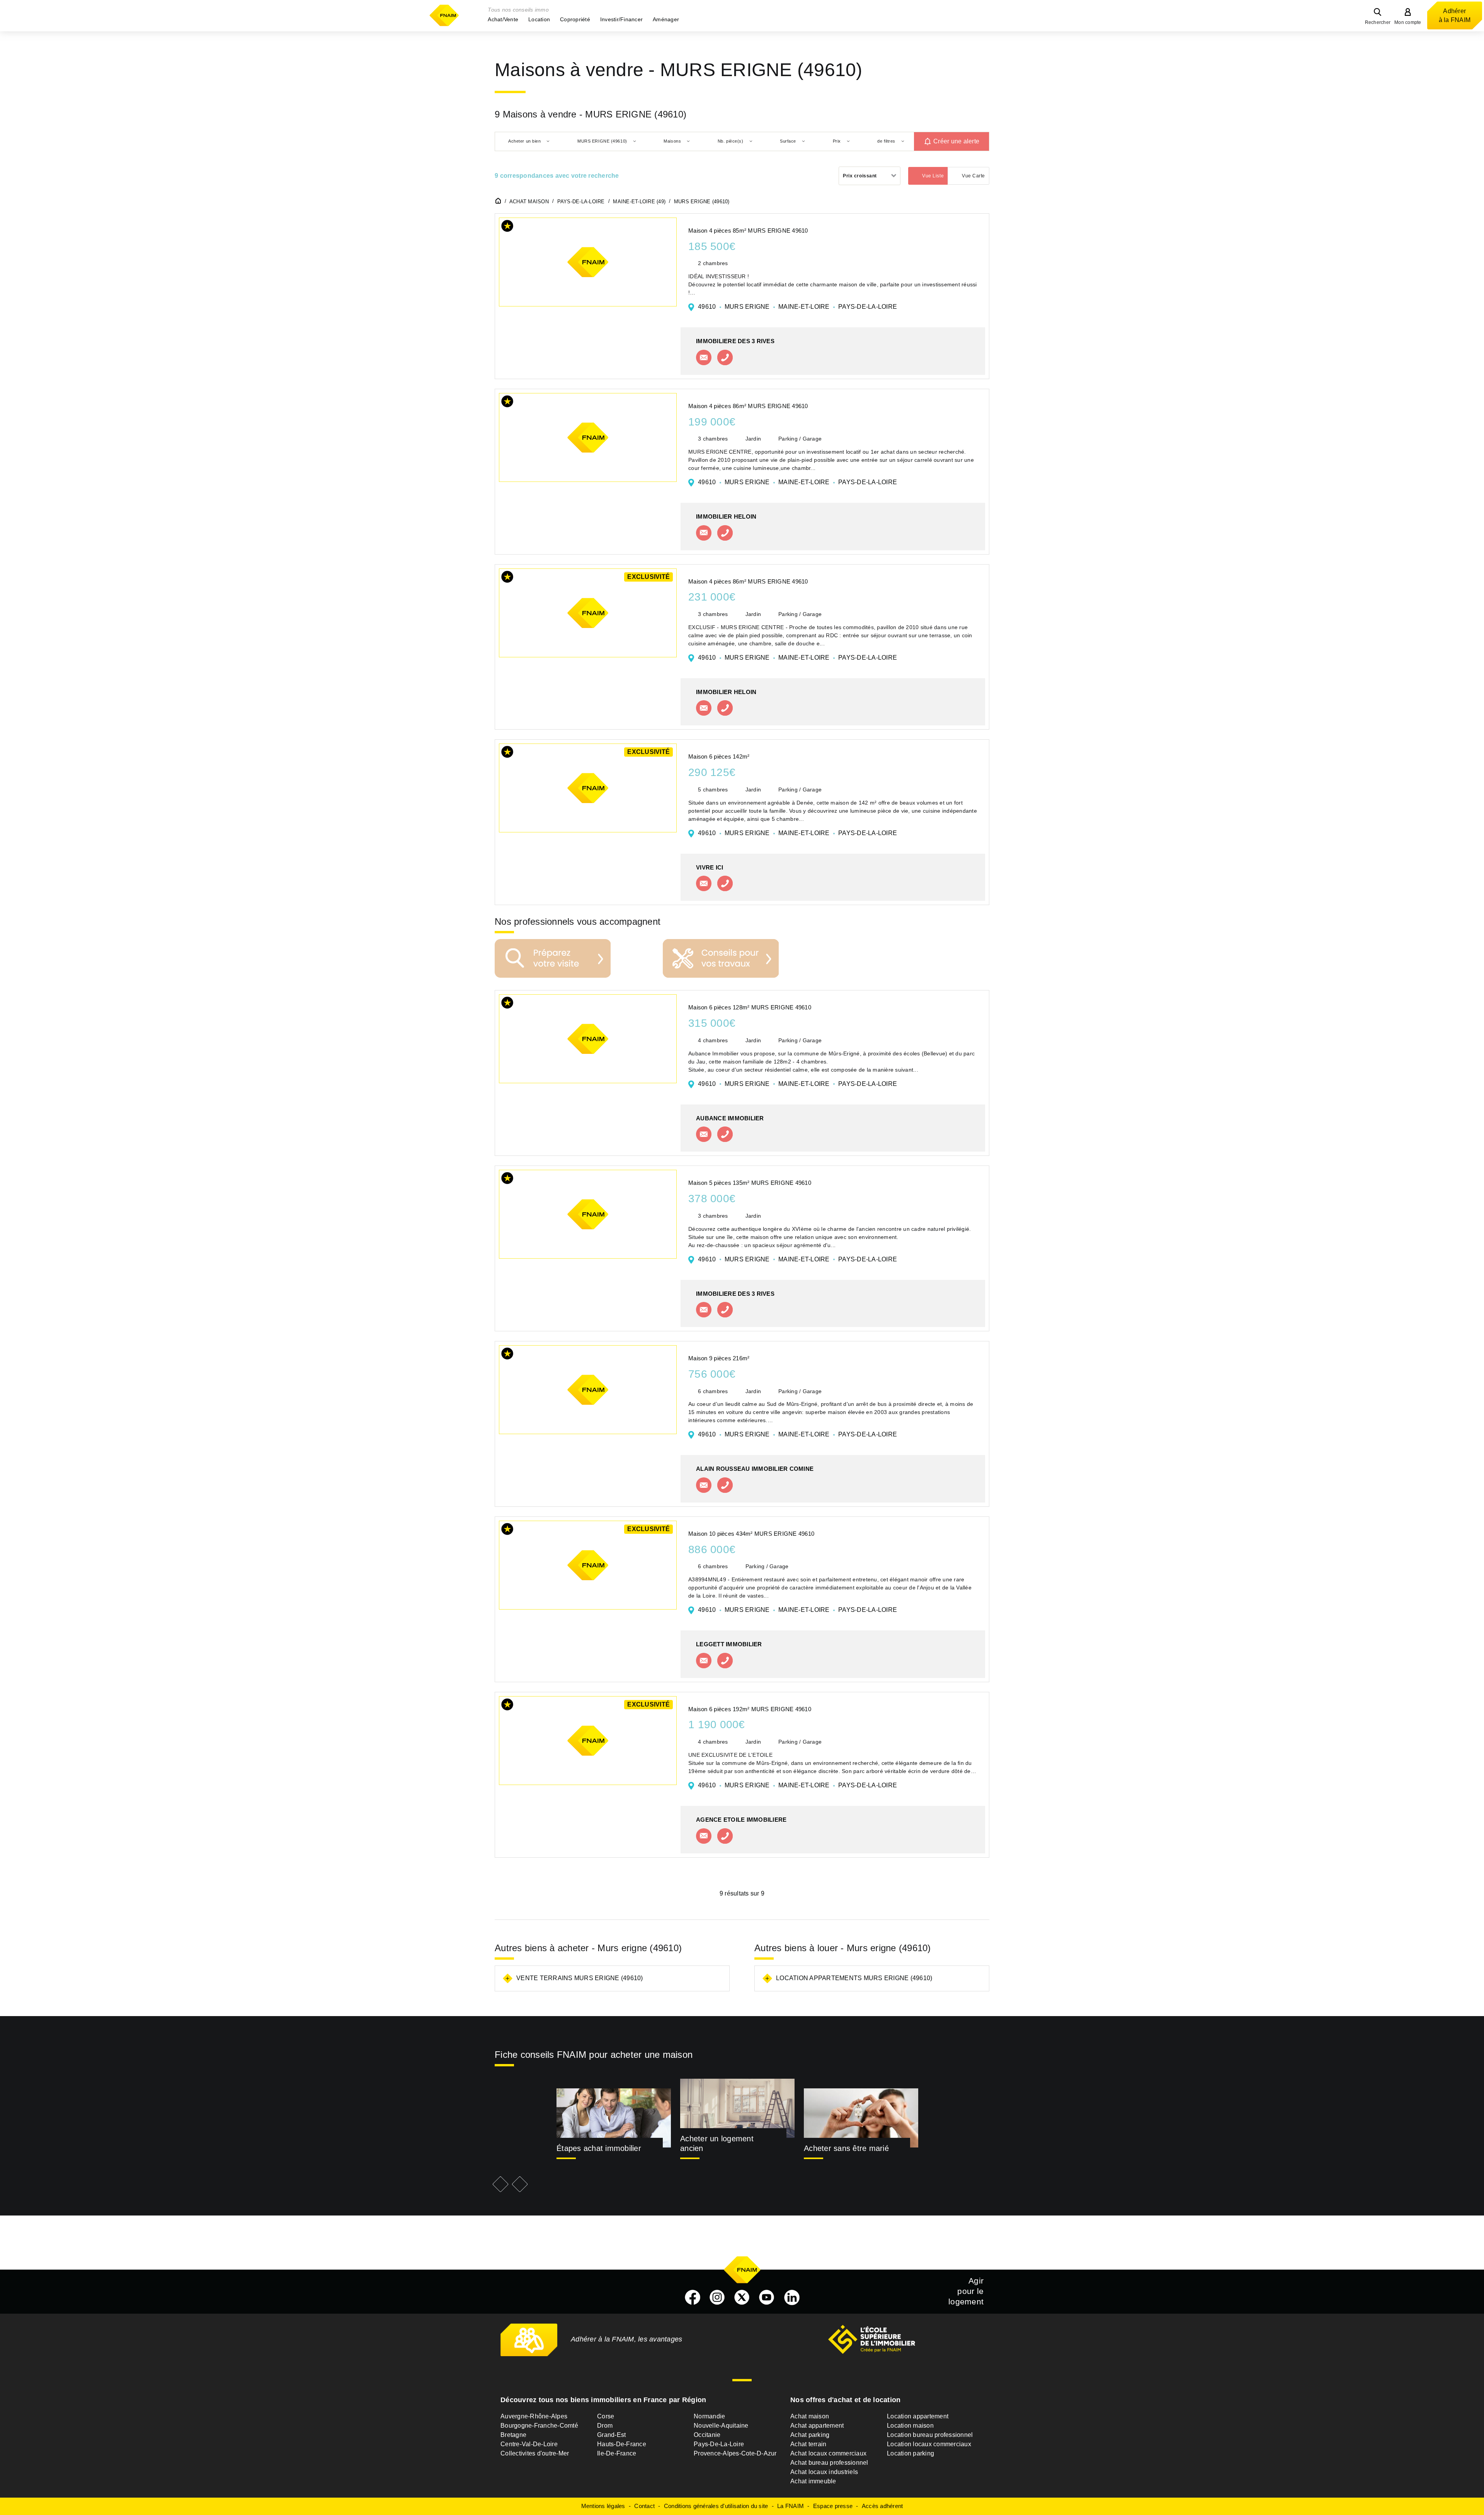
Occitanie (707, 2435)
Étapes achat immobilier (599, 2148)
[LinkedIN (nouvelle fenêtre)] (792, 2297)
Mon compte (1408, 22)
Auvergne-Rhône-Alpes (534, 2416)
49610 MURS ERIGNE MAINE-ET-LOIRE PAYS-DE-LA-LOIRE (797, 307)
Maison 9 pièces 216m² (719, 1358)
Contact (644, 2506)
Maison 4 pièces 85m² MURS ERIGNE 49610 (748, 231)
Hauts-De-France (622, 2444)
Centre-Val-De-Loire (529, 2444)
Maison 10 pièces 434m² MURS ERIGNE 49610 (751, 1534)
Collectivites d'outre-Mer (535, 2453)
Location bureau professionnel (930, 2435)
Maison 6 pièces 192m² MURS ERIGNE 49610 (750, 1709)
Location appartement (918, 2416)
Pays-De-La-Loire (719, 2444)
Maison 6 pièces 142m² (719, 756)
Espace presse (833, 2506)
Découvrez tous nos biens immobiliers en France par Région (603, 2400)
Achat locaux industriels (824, 2472)
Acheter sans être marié (846, 2148)
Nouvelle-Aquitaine (721, 2426)
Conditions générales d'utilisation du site (716, 2506)
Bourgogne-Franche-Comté (539, 2426)
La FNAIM (791, 2506)
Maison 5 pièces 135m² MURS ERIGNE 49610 (750, 1183)
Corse (606, 2416)
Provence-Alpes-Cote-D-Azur (735, 2453)
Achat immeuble (813, 2481)
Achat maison (810, 2416)
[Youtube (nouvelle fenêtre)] (767, 2297)
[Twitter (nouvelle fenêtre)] (742, 2297)
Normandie (709, 2416)
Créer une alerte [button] (956, 141)
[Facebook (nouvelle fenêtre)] (693, 2297)
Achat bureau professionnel (829, 2463)
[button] (503, 19)
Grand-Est (611, 2435)
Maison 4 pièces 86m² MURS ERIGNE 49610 (748, 406)
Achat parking (810, 2435)
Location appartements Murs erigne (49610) (854, 1978)
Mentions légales (603, 2506)
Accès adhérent (882, 2506)
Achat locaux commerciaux (828, 2453)
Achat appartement (817, 2426)
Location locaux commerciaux (929, 2444)
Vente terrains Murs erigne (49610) (580, 1978)
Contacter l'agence (704, 357)
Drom (605, 2426)
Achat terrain (808, 2444)
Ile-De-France (617, 2453)
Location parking (910, 2453)
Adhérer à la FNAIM (1455, 15)
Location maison (910, 2426)
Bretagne (513, 2435)
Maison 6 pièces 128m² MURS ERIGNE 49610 (750, 1007)
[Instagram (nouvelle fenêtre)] (717, 2297)
